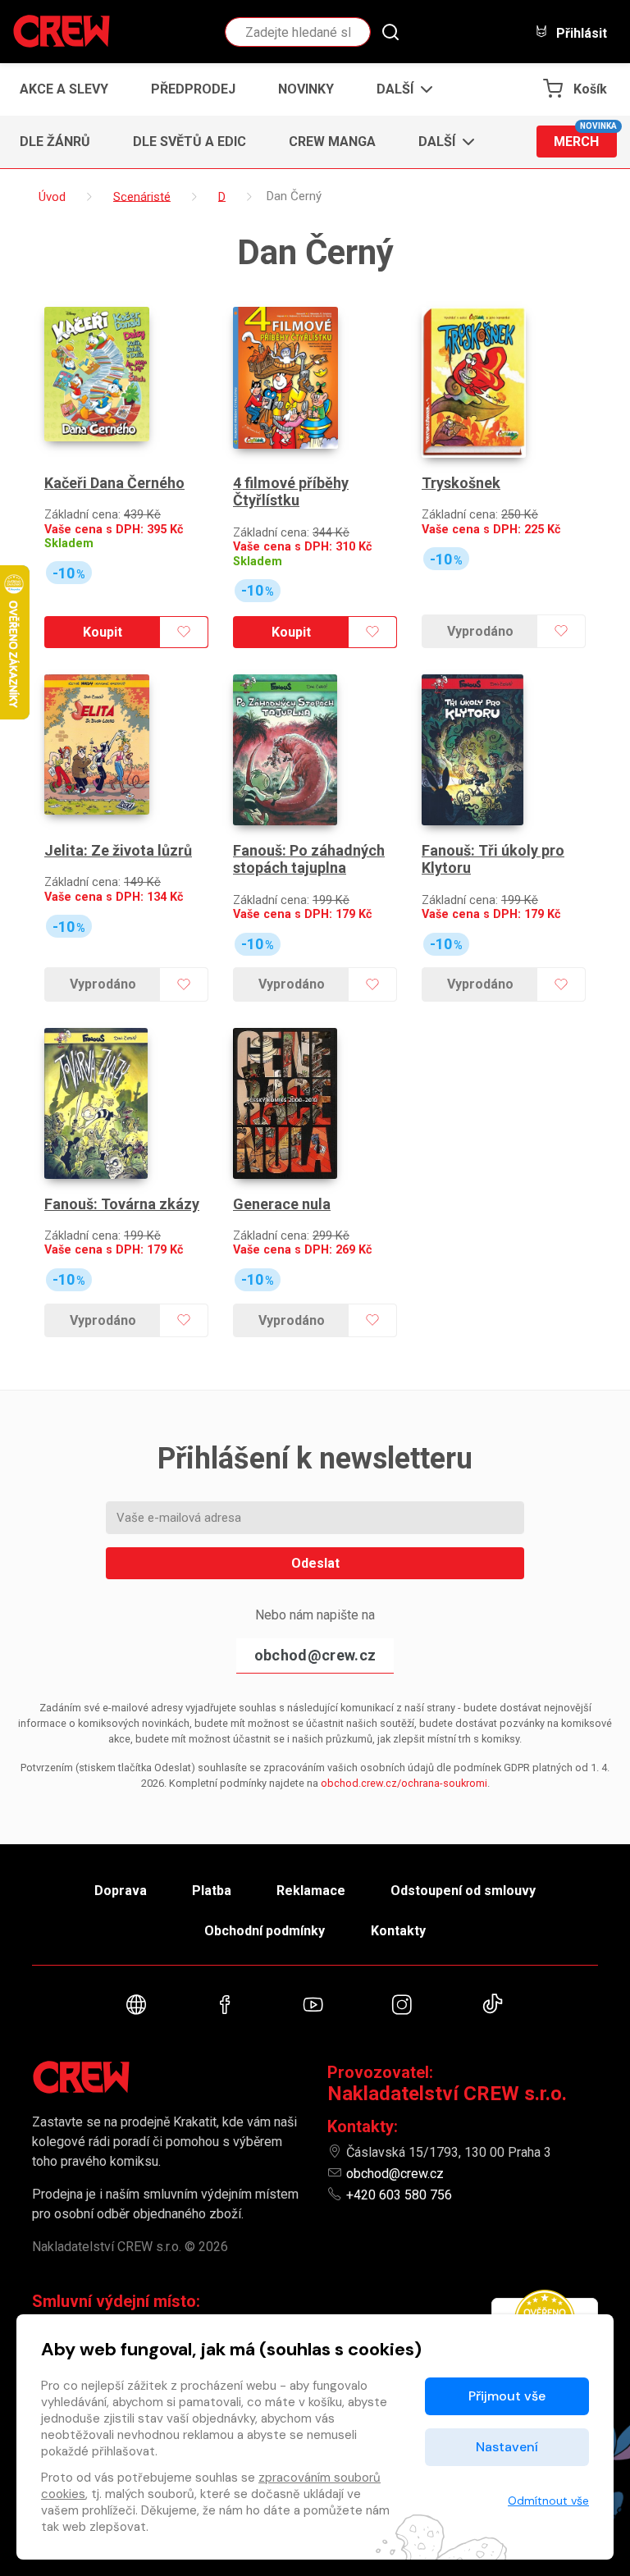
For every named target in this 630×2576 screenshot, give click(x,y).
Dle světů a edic (189, 142)
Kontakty (398, 1931)
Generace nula (282, 1204)
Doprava (121, 1891)
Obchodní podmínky (265, 1931)
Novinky (306, 89)
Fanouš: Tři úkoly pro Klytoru (493, 859)
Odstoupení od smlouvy (463, 1891)
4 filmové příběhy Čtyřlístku (291, 492)
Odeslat (315, 1563)
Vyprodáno (480, 631)
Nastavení (507, 2447)
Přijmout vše (507, 2396)
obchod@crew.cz (315, 1655)
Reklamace (311, 1891)
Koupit (103, 632)
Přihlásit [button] (580, 33)
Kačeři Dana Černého (114, 483)
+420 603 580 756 (399, 2195)
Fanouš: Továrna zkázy (122, 1204)
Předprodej (193, 89)
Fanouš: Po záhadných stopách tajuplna (309, 859)
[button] (400, 89)
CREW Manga (332, 142)
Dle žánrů (55, 142)
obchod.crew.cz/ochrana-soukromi (404, 1783)
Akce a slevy (64, 89)
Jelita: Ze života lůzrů (118, 850)
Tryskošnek (461, 483)
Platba (212, 1891)
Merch (585, 137)
